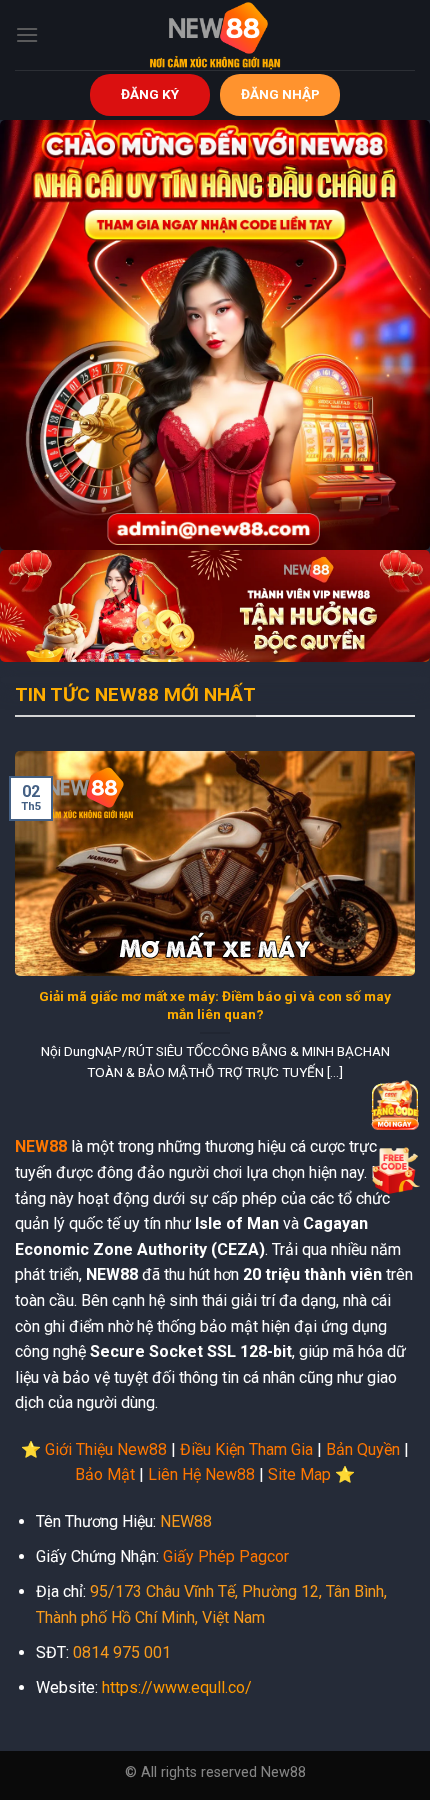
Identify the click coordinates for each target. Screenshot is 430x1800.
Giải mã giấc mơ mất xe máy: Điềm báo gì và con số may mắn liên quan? (215, 1005)
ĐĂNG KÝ (150, 94)
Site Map (299, 1474)
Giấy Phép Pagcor (226, 1556)
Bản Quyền (363, 1449)
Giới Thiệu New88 (106, 1449)
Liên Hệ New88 (201, 1474)
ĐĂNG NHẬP (280, 94)
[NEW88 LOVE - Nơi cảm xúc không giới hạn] (215, 35)
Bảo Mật (105, 1474)
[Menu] (27, 34)
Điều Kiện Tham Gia (246, 1449)
